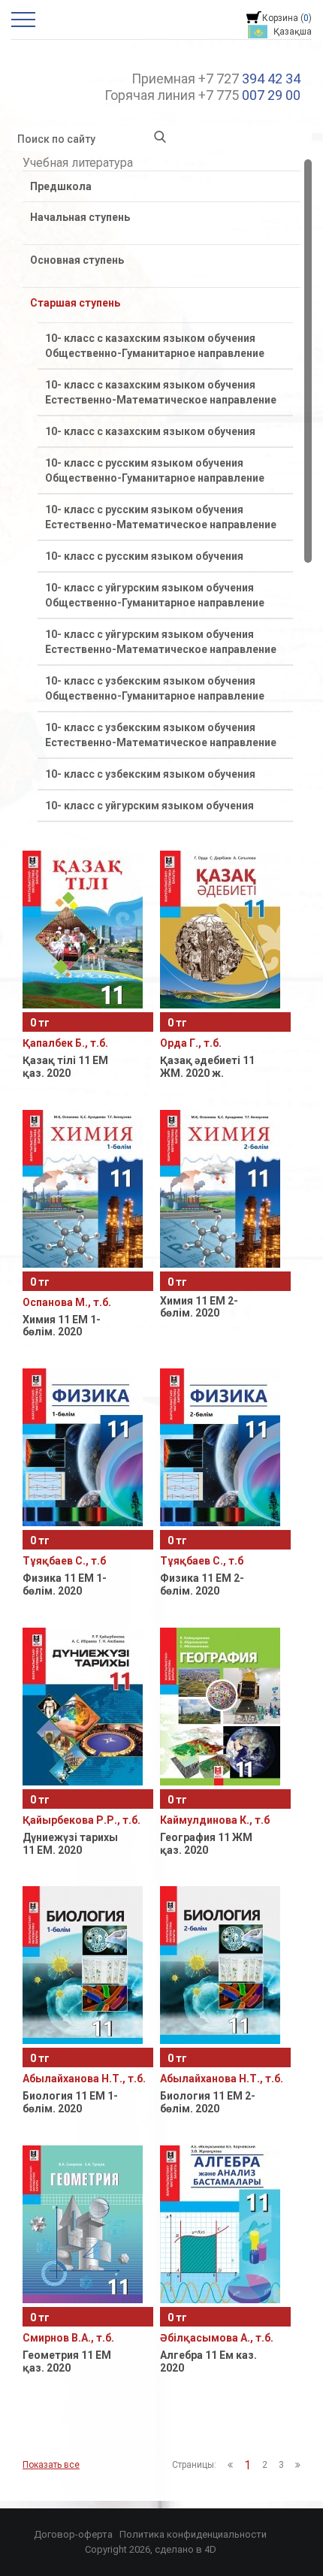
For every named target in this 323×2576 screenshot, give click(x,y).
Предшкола (61, 186)
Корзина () (287, 18)
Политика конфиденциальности (193, 2534)
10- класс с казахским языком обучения (150, 431)
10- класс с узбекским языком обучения (150, 774)
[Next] (298, 2465)
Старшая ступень (75, 303)
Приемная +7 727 (216, 79)
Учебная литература (78, 163)
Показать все (51, 2465)
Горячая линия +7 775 (202, 95)
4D (210, 2549)
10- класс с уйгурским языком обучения (149, 806)
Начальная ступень (80, 217)
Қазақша (293, 32)
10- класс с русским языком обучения (144, 556)
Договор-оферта (73, 2534)
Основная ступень (77, 260)
